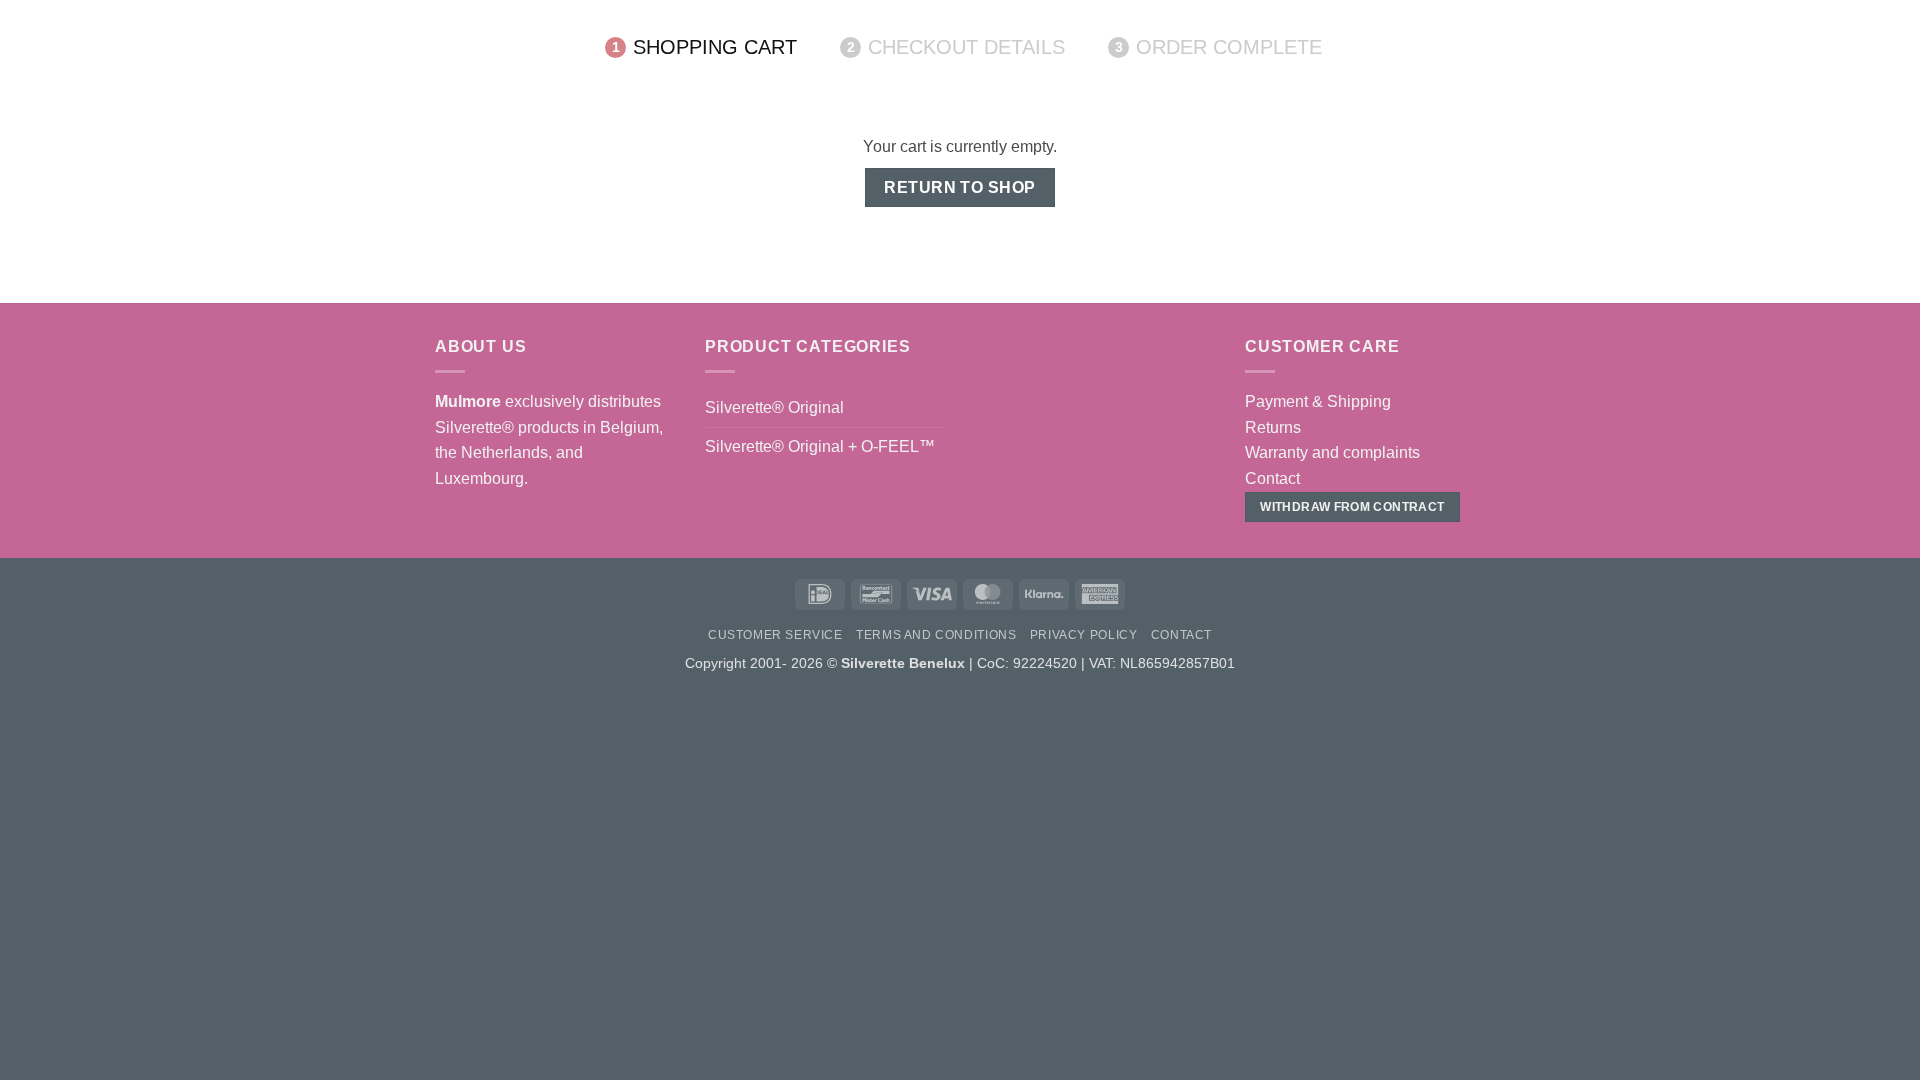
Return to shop (960, 187)
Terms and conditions (936, 635)
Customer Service (775, 635)
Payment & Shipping (1318, 401)
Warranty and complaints (1332, 452)
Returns (1273, 427)
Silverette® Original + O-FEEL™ (820, 446)
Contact (1272, 478)
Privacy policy (1084, 635)
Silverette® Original (774, 407)
